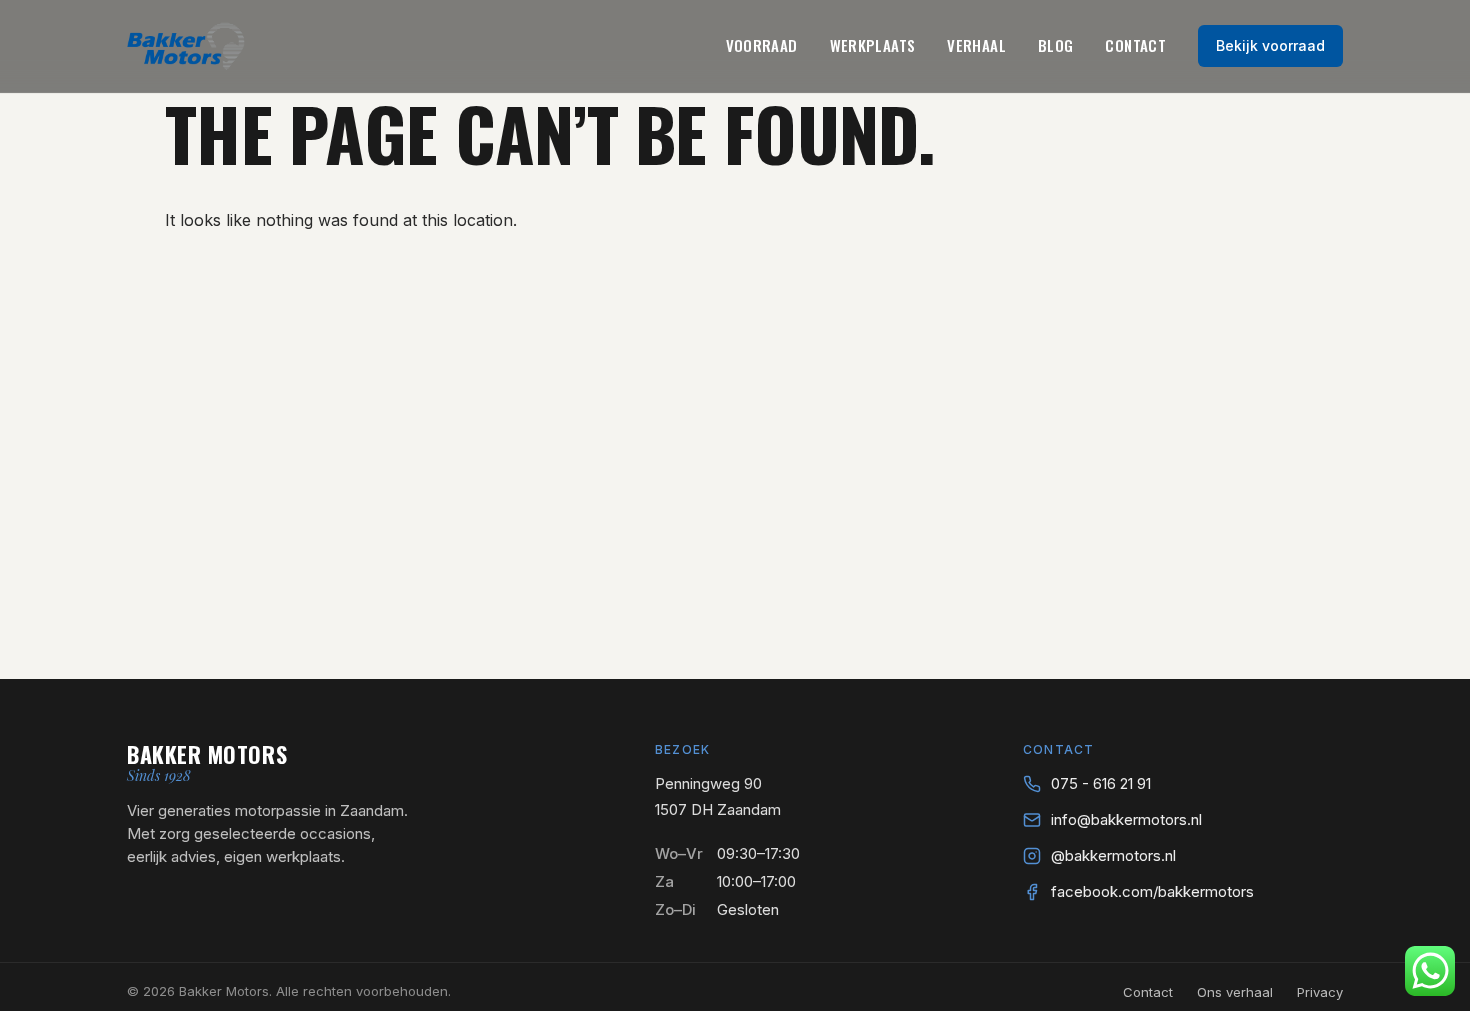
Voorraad (762, 45)
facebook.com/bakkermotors (1152, 891)
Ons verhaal (1235, 992)
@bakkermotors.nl (1113, 855)
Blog (1056, 45)
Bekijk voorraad (1270, 45)
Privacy (1320, 992)
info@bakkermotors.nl (1126, 819)
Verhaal (976, 45)
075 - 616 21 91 (1101, 783)
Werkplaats (873, 45)
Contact (1135, 45)
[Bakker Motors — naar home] (186, 46)
